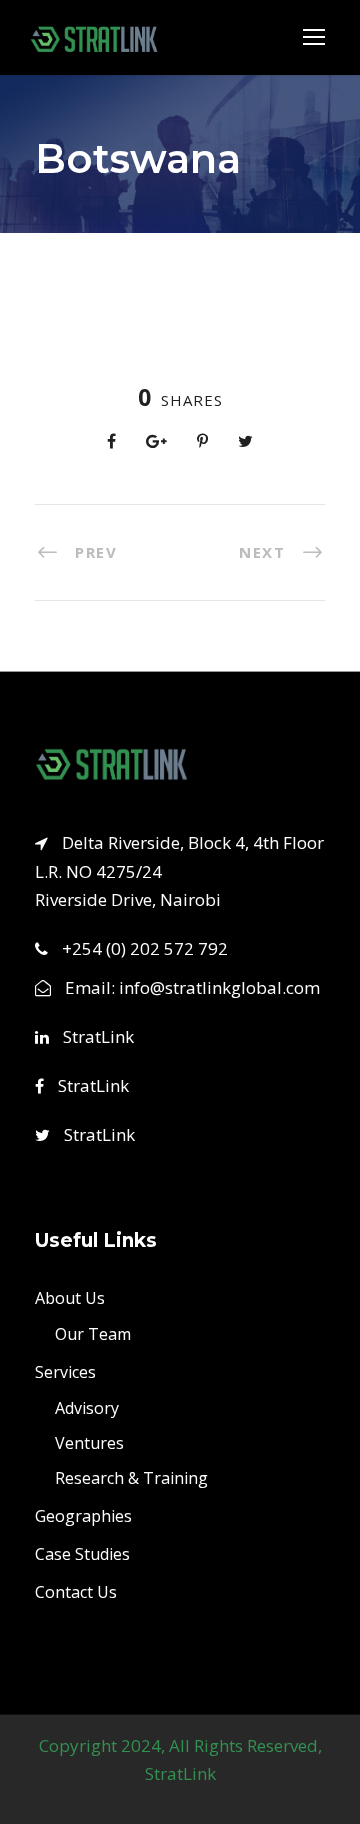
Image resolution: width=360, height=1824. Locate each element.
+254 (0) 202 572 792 (145, 948)
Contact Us (76, 1591)
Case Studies (82, 1553)
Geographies (83, 1515)
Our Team (93, 1333)
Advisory (87, 1407)
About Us (70, 1297)
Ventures (89, 1442)
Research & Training (131, 1477)
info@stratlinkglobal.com (219, 987)
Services (65, 1371)
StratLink (96, 1036)
